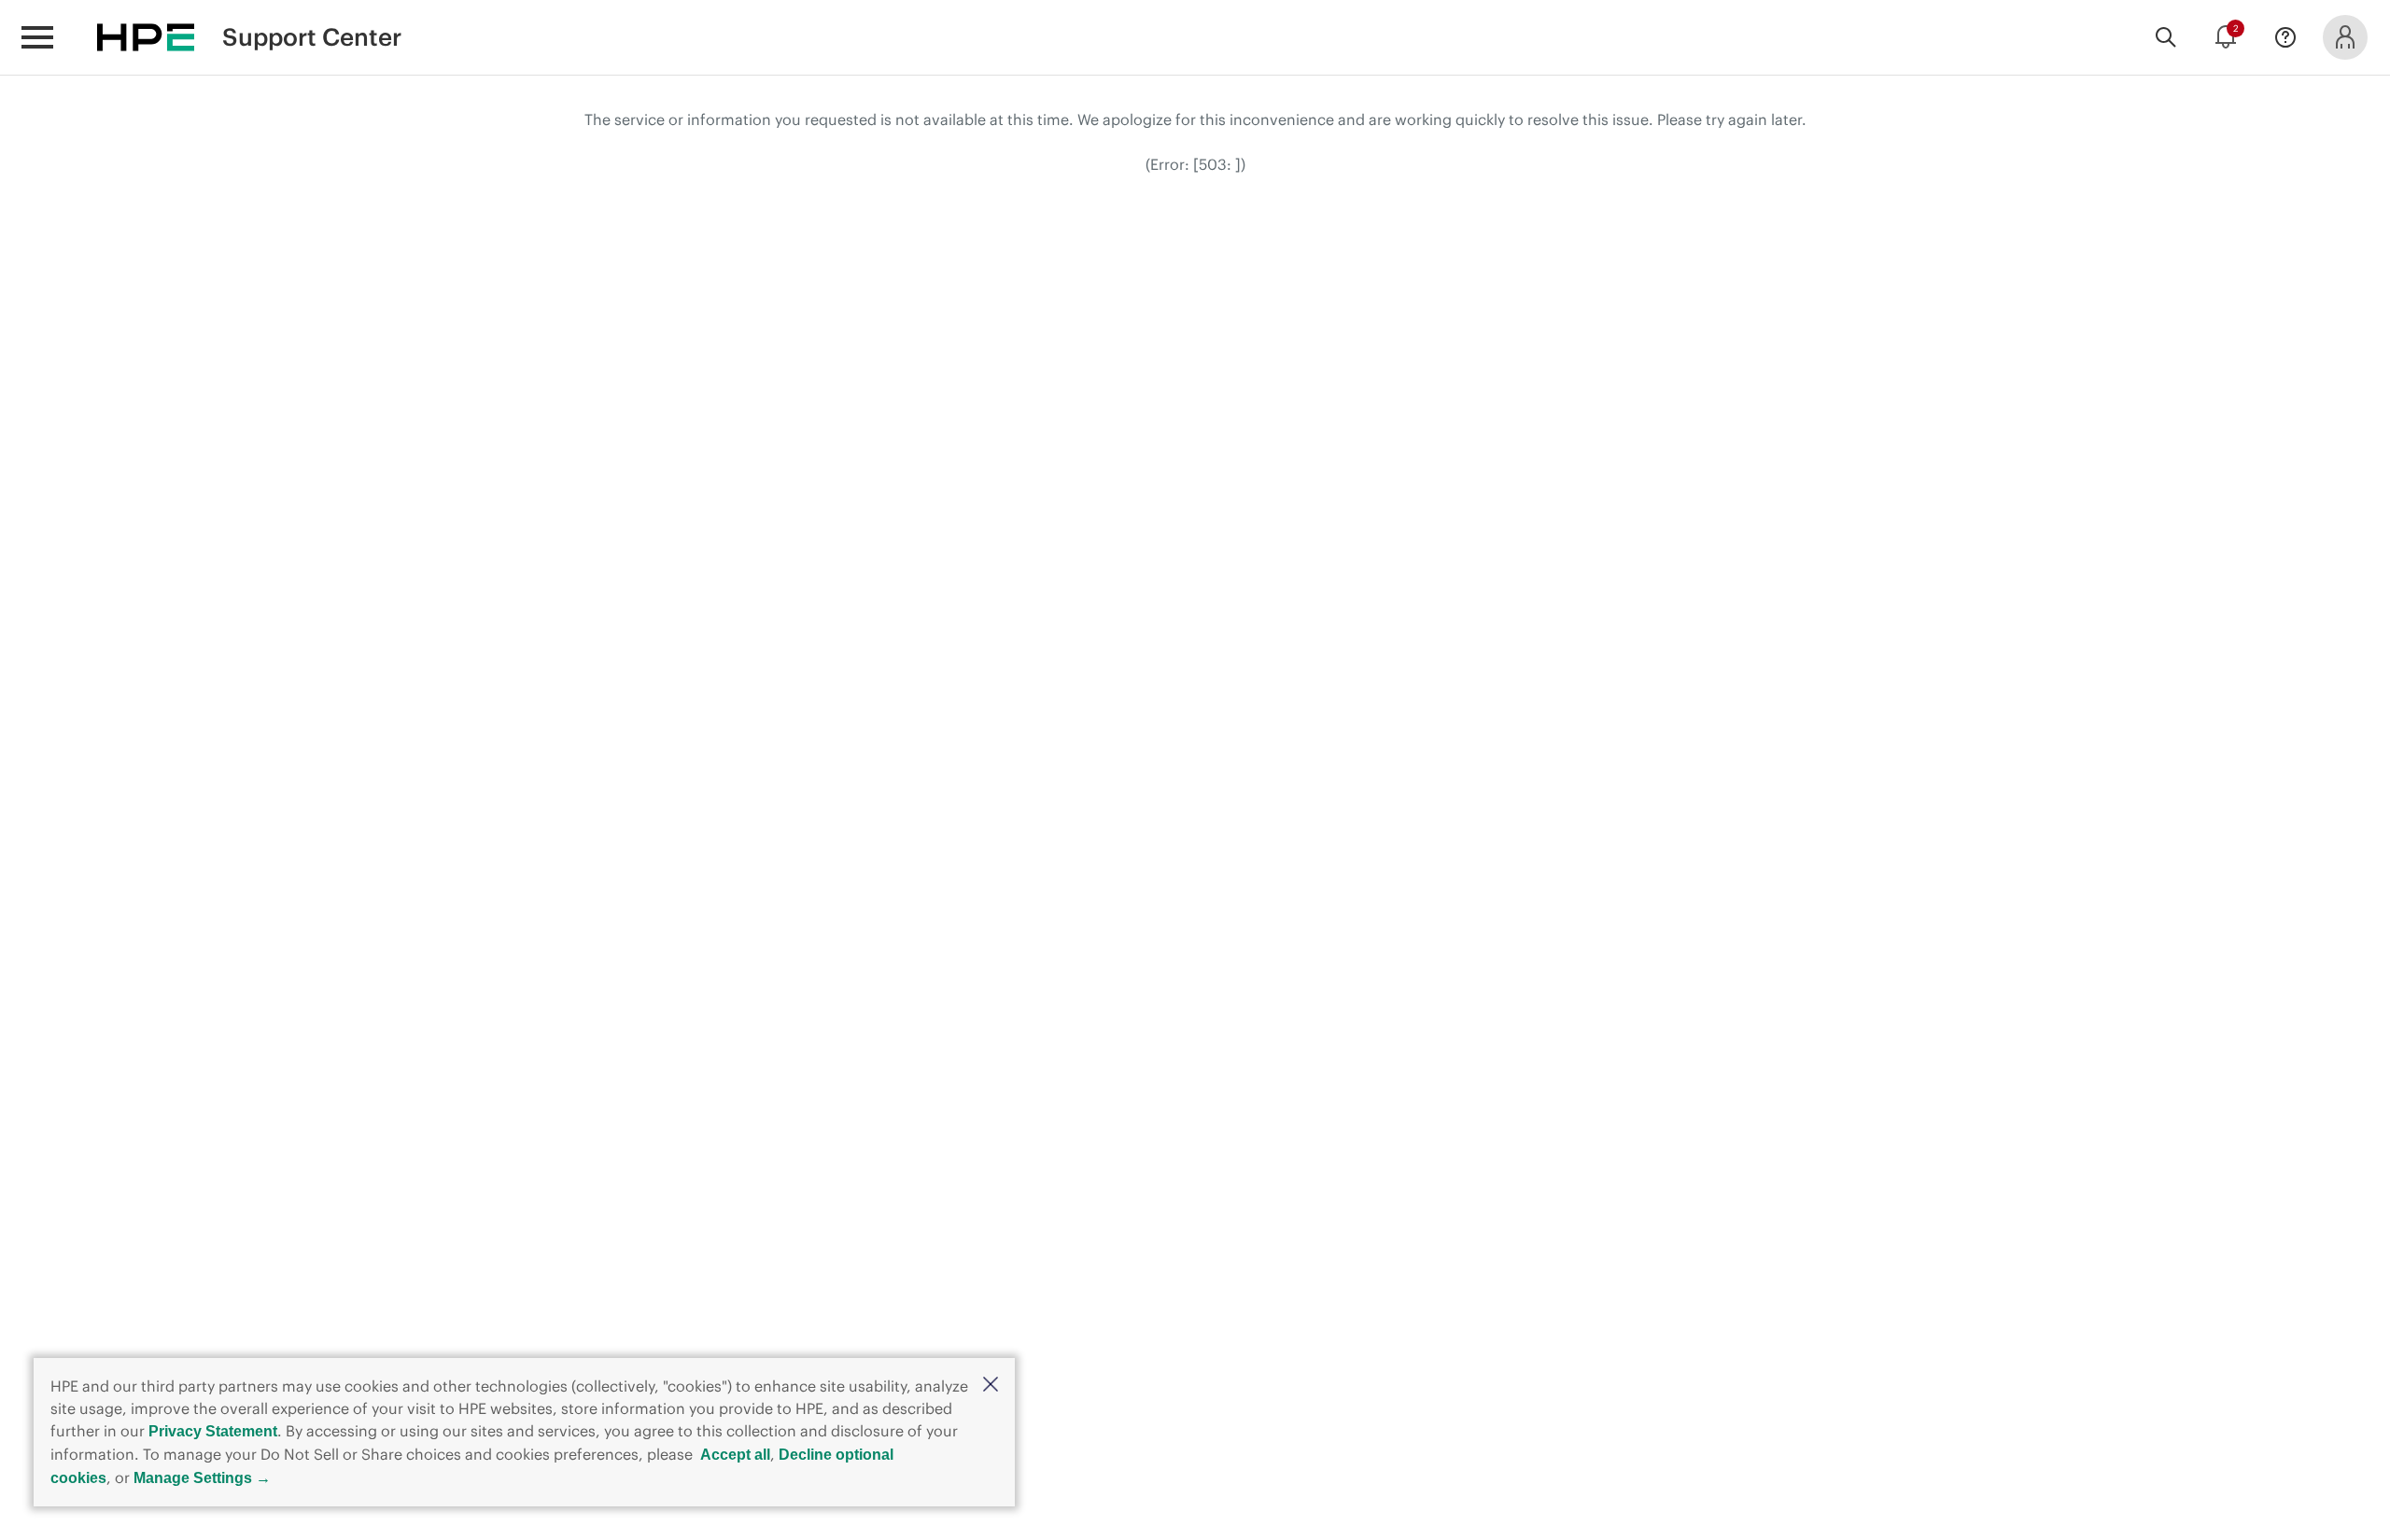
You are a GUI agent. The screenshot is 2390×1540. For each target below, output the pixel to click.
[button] (991, 1386)
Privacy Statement (213, 1431)
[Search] (2166, 37)
